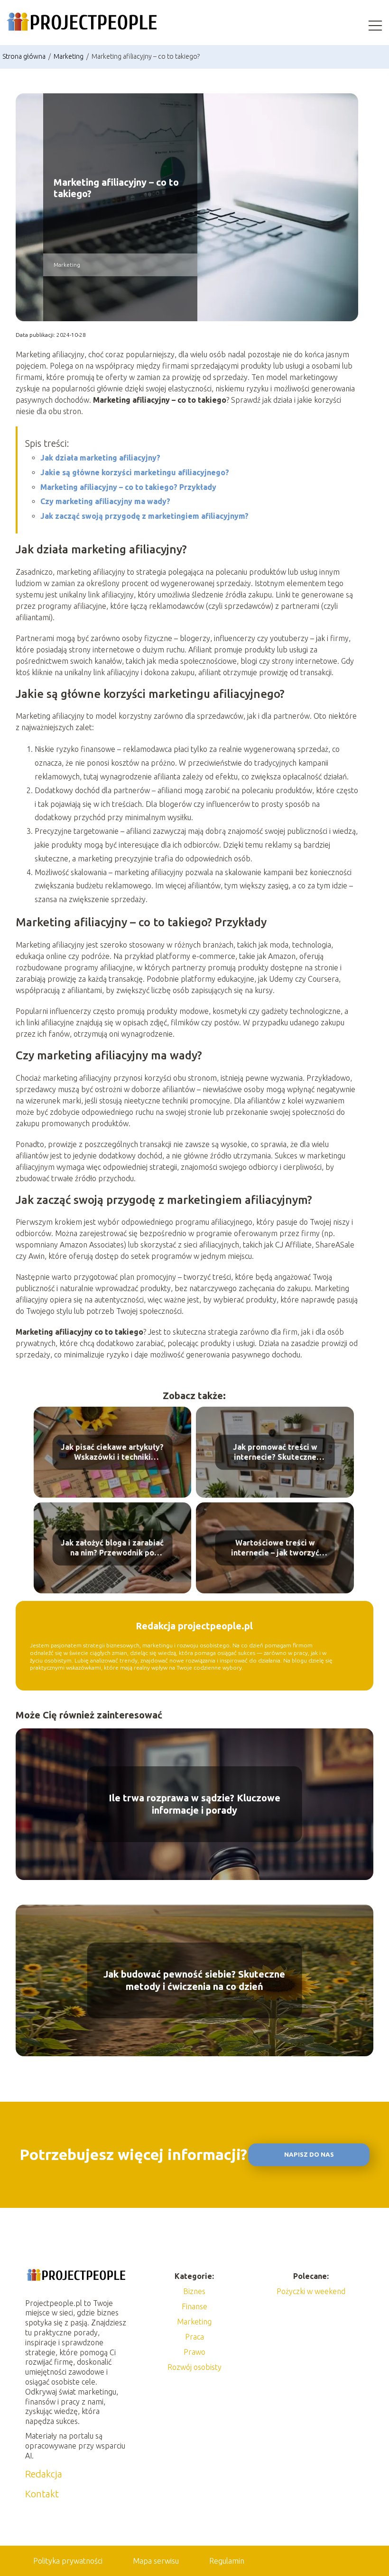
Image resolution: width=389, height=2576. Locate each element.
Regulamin (227, 2561)
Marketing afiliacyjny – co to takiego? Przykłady (128, 487)
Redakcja (44, 2474)
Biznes (194, 2291)
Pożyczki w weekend (311, 2291)
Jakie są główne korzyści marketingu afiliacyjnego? (135, 472)
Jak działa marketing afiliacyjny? (100, 458)
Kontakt (42, 2494)
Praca (194, 2337)
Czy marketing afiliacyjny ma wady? (105, 501)
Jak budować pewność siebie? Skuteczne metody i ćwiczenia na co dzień (194, 1980)
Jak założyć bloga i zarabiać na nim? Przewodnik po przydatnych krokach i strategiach (112, 1549)
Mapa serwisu (156, 2561)
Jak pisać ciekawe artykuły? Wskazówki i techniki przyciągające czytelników (112, 1453)
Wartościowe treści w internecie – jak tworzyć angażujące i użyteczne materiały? (275, 1549)
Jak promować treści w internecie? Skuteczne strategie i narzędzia (275, 1453)
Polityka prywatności (68, 2561)
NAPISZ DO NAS (309, 2155)
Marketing (69, 56)
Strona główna (25, 56)
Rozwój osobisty (194, 2367)
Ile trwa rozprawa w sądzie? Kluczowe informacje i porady (194, 1804)
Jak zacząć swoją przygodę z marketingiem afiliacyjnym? (144, 516)
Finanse (194, 2306)
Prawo (194, 2352)
